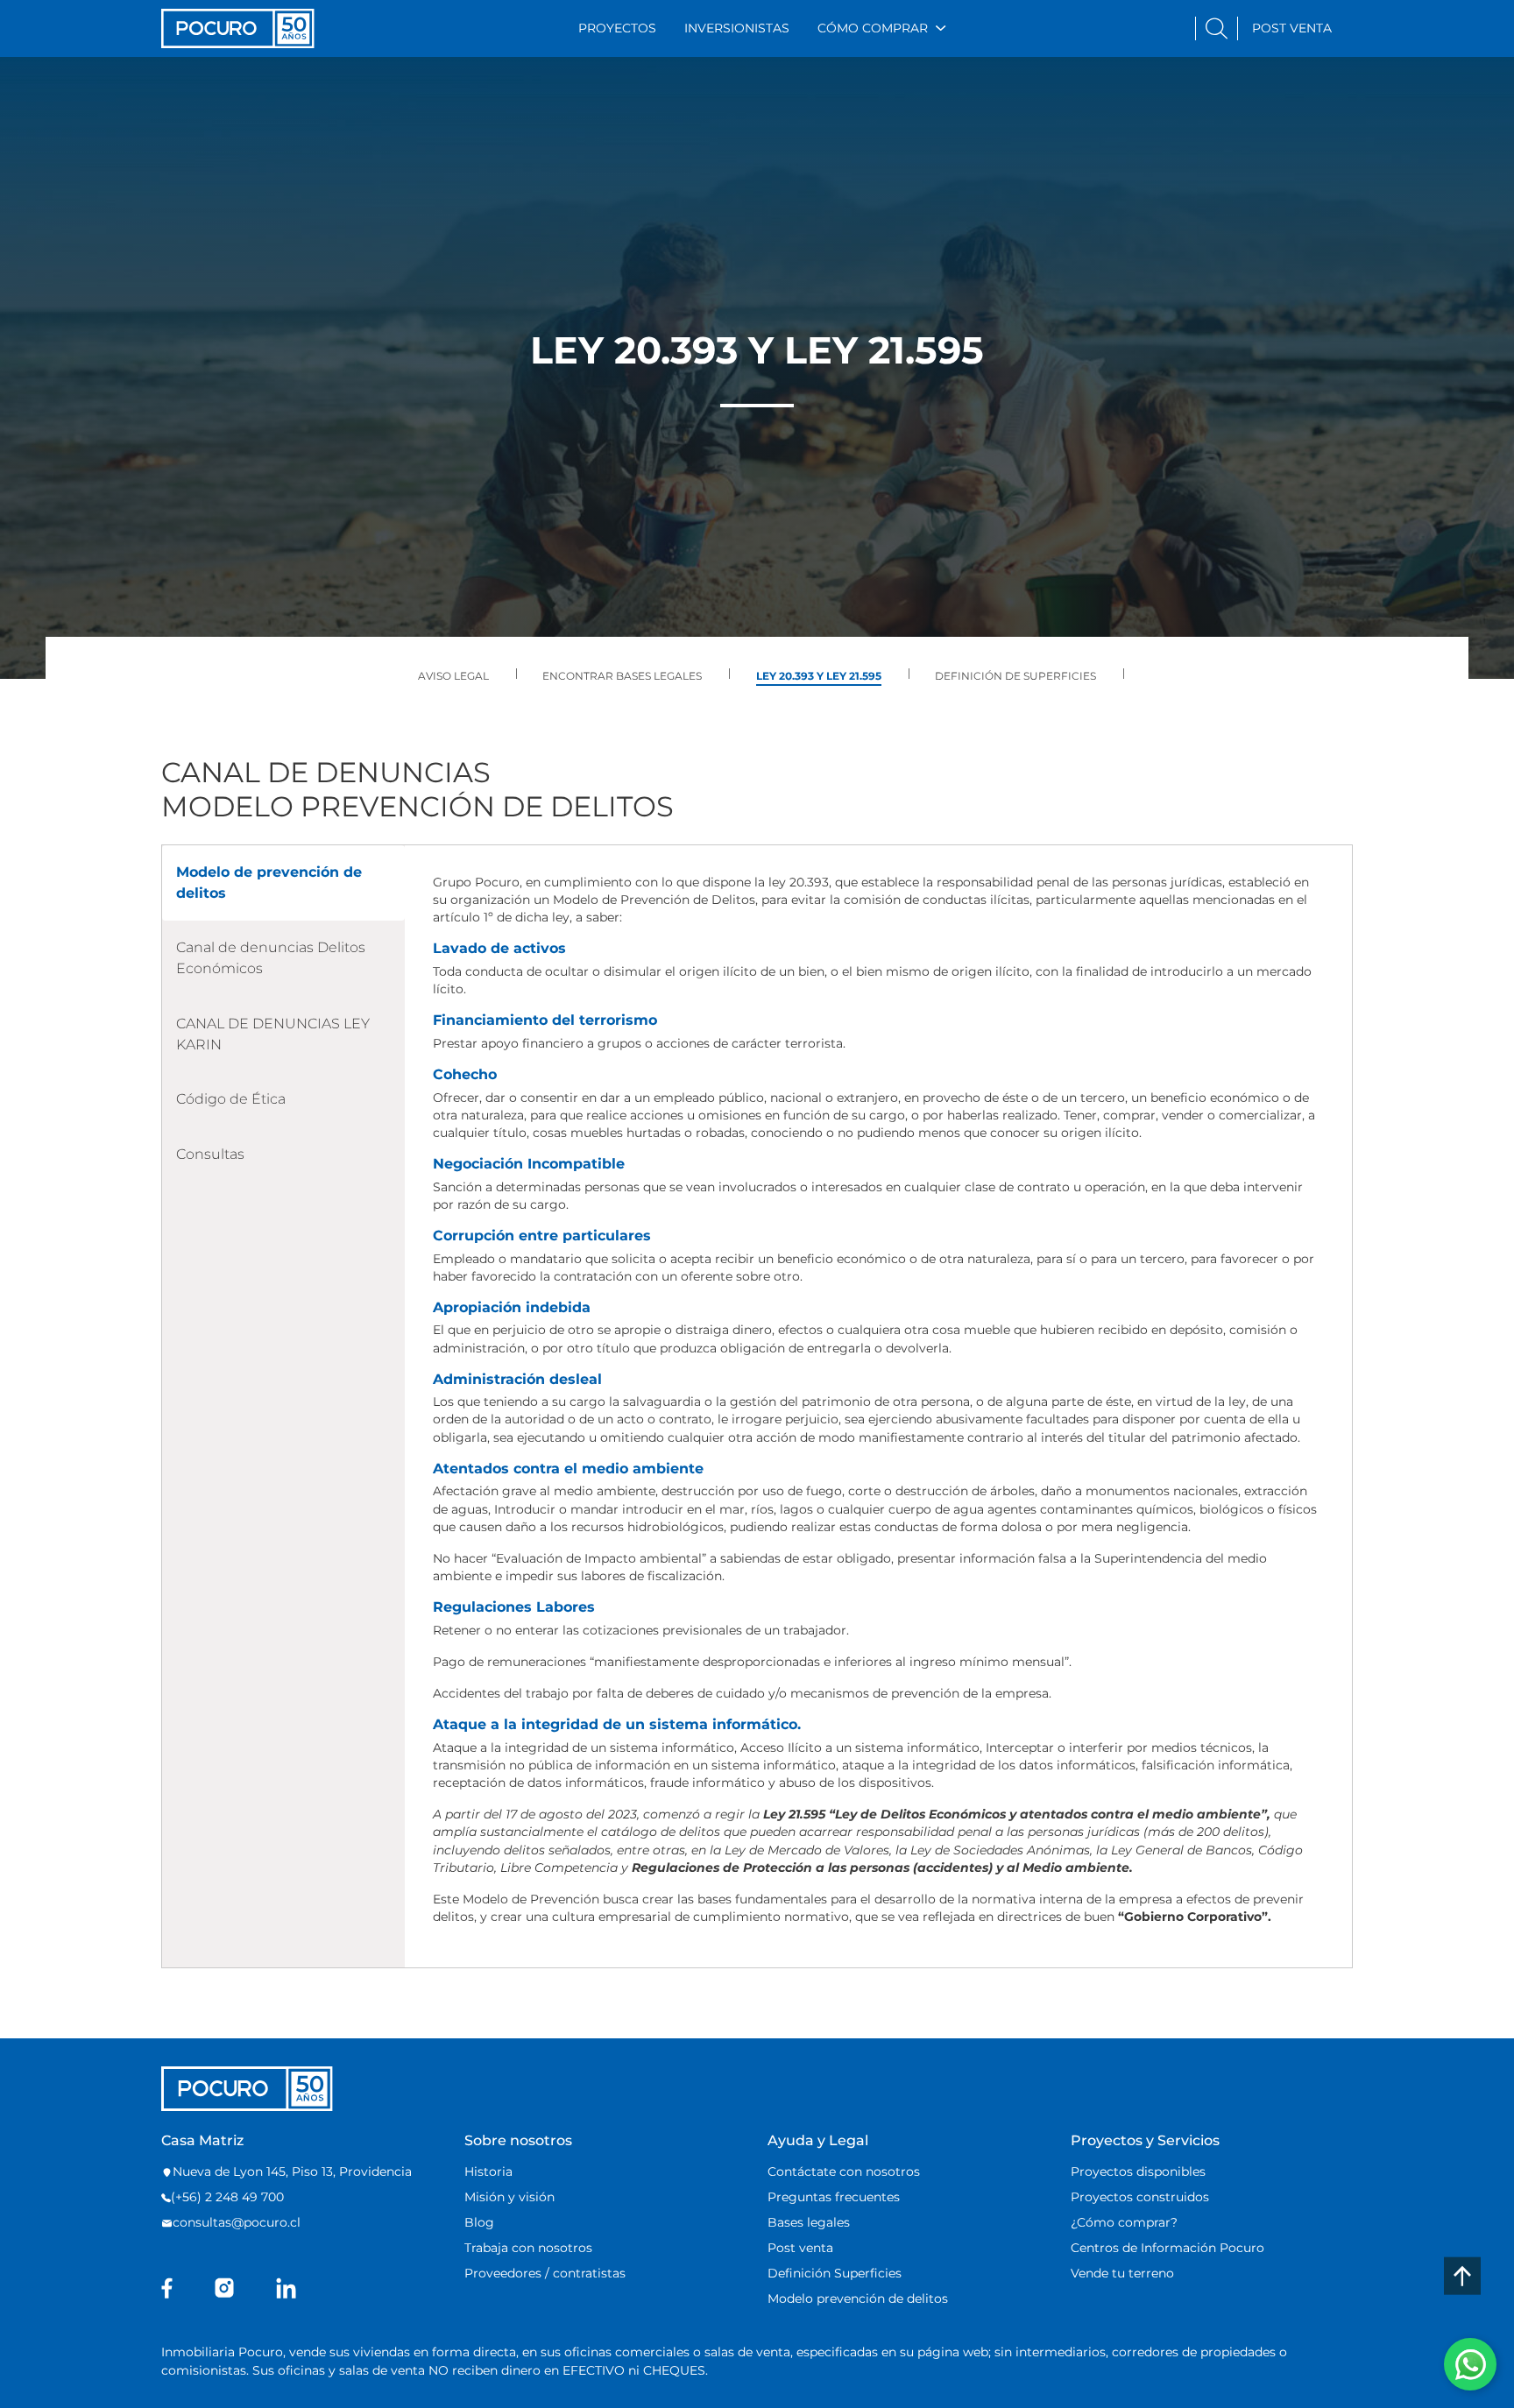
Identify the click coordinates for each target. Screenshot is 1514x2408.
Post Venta (1292, 28)
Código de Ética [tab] (231, 1099)
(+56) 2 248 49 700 (227, 2197)
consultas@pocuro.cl (237, 2222)
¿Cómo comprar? (1124, 2222)
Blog (479, 2222)
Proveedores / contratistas (545, 2273)
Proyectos (617, 28)
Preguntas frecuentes (834, 2197)
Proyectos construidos (1140, 2197)
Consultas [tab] (210, 1154)
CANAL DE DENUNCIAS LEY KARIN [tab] (273, 1034)
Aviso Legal (453, 676)
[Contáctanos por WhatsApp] (1470, 2364)
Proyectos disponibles (1138, 2171)
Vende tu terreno (1122, 2273)
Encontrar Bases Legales (622, 676)
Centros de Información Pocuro (1167, 2248)
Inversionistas (737, 28)
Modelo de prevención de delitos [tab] (269, 883)
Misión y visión (509, 2197)
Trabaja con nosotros (528, 2248)
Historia (488, 2171)
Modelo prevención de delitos (858, 2299)
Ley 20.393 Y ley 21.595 (819, 676)
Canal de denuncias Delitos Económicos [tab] (271, 958)
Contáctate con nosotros (844, 2171)
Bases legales (809, 2222)
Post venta (800, 2248)
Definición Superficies (835, 2273)
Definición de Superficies (1015, 676)
